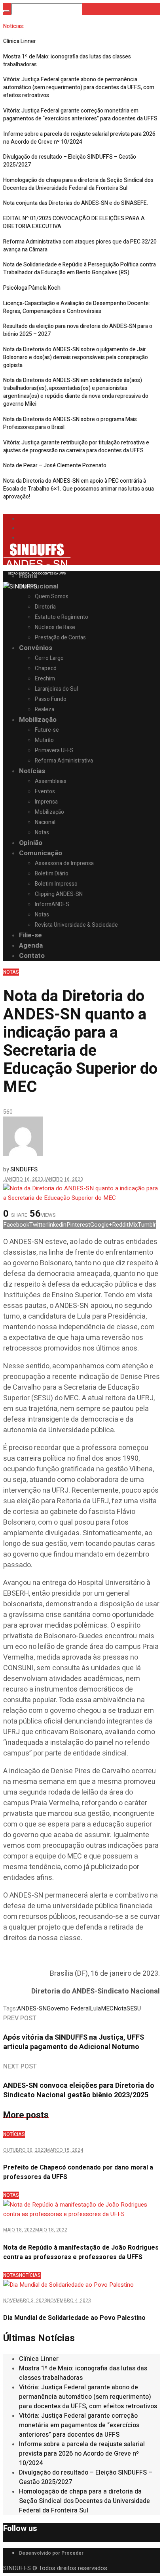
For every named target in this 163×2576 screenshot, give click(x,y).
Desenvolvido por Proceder (51, 2553)
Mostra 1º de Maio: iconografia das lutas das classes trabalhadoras (67, 61)
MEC (107, 2008)
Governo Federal (68, 2008)
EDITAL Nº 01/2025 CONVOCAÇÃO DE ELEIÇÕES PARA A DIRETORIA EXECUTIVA (74, 222)
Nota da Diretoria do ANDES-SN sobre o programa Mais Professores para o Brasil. (70, 423)
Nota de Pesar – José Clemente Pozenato (55, 466)
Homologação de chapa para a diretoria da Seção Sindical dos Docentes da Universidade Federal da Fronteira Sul (78, 184)
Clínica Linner (20, 41)
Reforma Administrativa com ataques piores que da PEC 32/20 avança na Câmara (80, 246)
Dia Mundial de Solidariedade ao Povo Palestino (74, 2318)
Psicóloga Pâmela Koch (32, 288)
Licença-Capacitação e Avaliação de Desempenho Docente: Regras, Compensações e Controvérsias (77, 307)
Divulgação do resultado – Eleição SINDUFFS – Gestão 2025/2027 (70, 161)
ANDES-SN (32, 2008)
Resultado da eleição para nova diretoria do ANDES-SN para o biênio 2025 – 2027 (78, 330)
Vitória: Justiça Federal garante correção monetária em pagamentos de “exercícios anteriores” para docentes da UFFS (80, 115)
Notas (11, 972)
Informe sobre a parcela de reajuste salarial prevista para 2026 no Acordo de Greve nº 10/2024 (79, 138)
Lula (95, 2008)
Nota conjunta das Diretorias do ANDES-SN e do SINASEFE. (76, 203)
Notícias (14, 2134)
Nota (120, 2008)
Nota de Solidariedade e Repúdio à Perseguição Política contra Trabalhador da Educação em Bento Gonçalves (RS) (80, 269)
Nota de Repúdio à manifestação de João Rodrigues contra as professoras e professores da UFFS (81, 2252)
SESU (134, 2008)
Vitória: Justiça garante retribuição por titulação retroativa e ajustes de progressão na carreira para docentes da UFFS (76, 447)
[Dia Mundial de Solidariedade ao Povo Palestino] (68, 2285)
